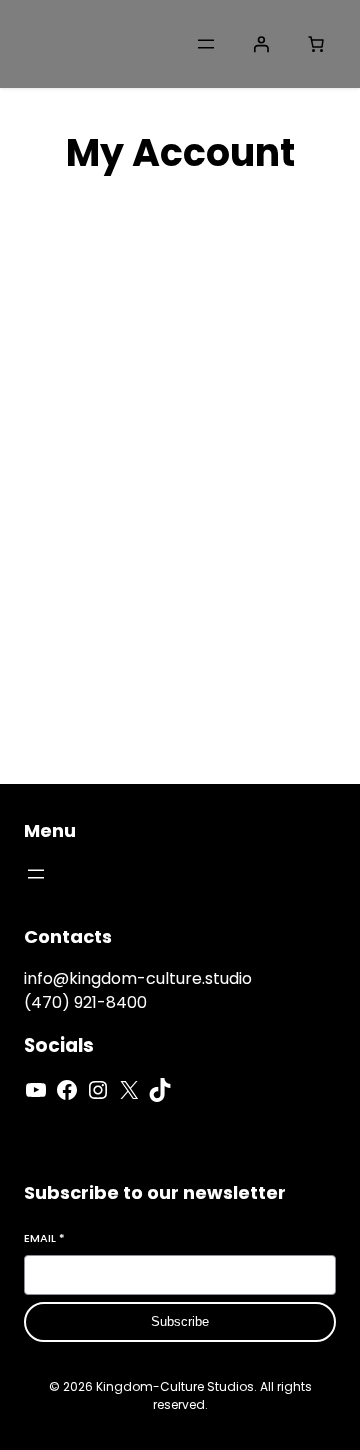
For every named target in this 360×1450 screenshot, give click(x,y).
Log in (64, 603)
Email (44, 1238)
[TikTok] (160, 1090)
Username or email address (180, 388)
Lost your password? (111, 656)
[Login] (261, 44)
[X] (129, 1090)
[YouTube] (36, 1090)
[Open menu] (206, 44)
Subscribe (180, 1321)
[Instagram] (98, 1090)
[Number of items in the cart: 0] (316, 44)
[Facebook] (67, 1090)
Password (112, 492)
